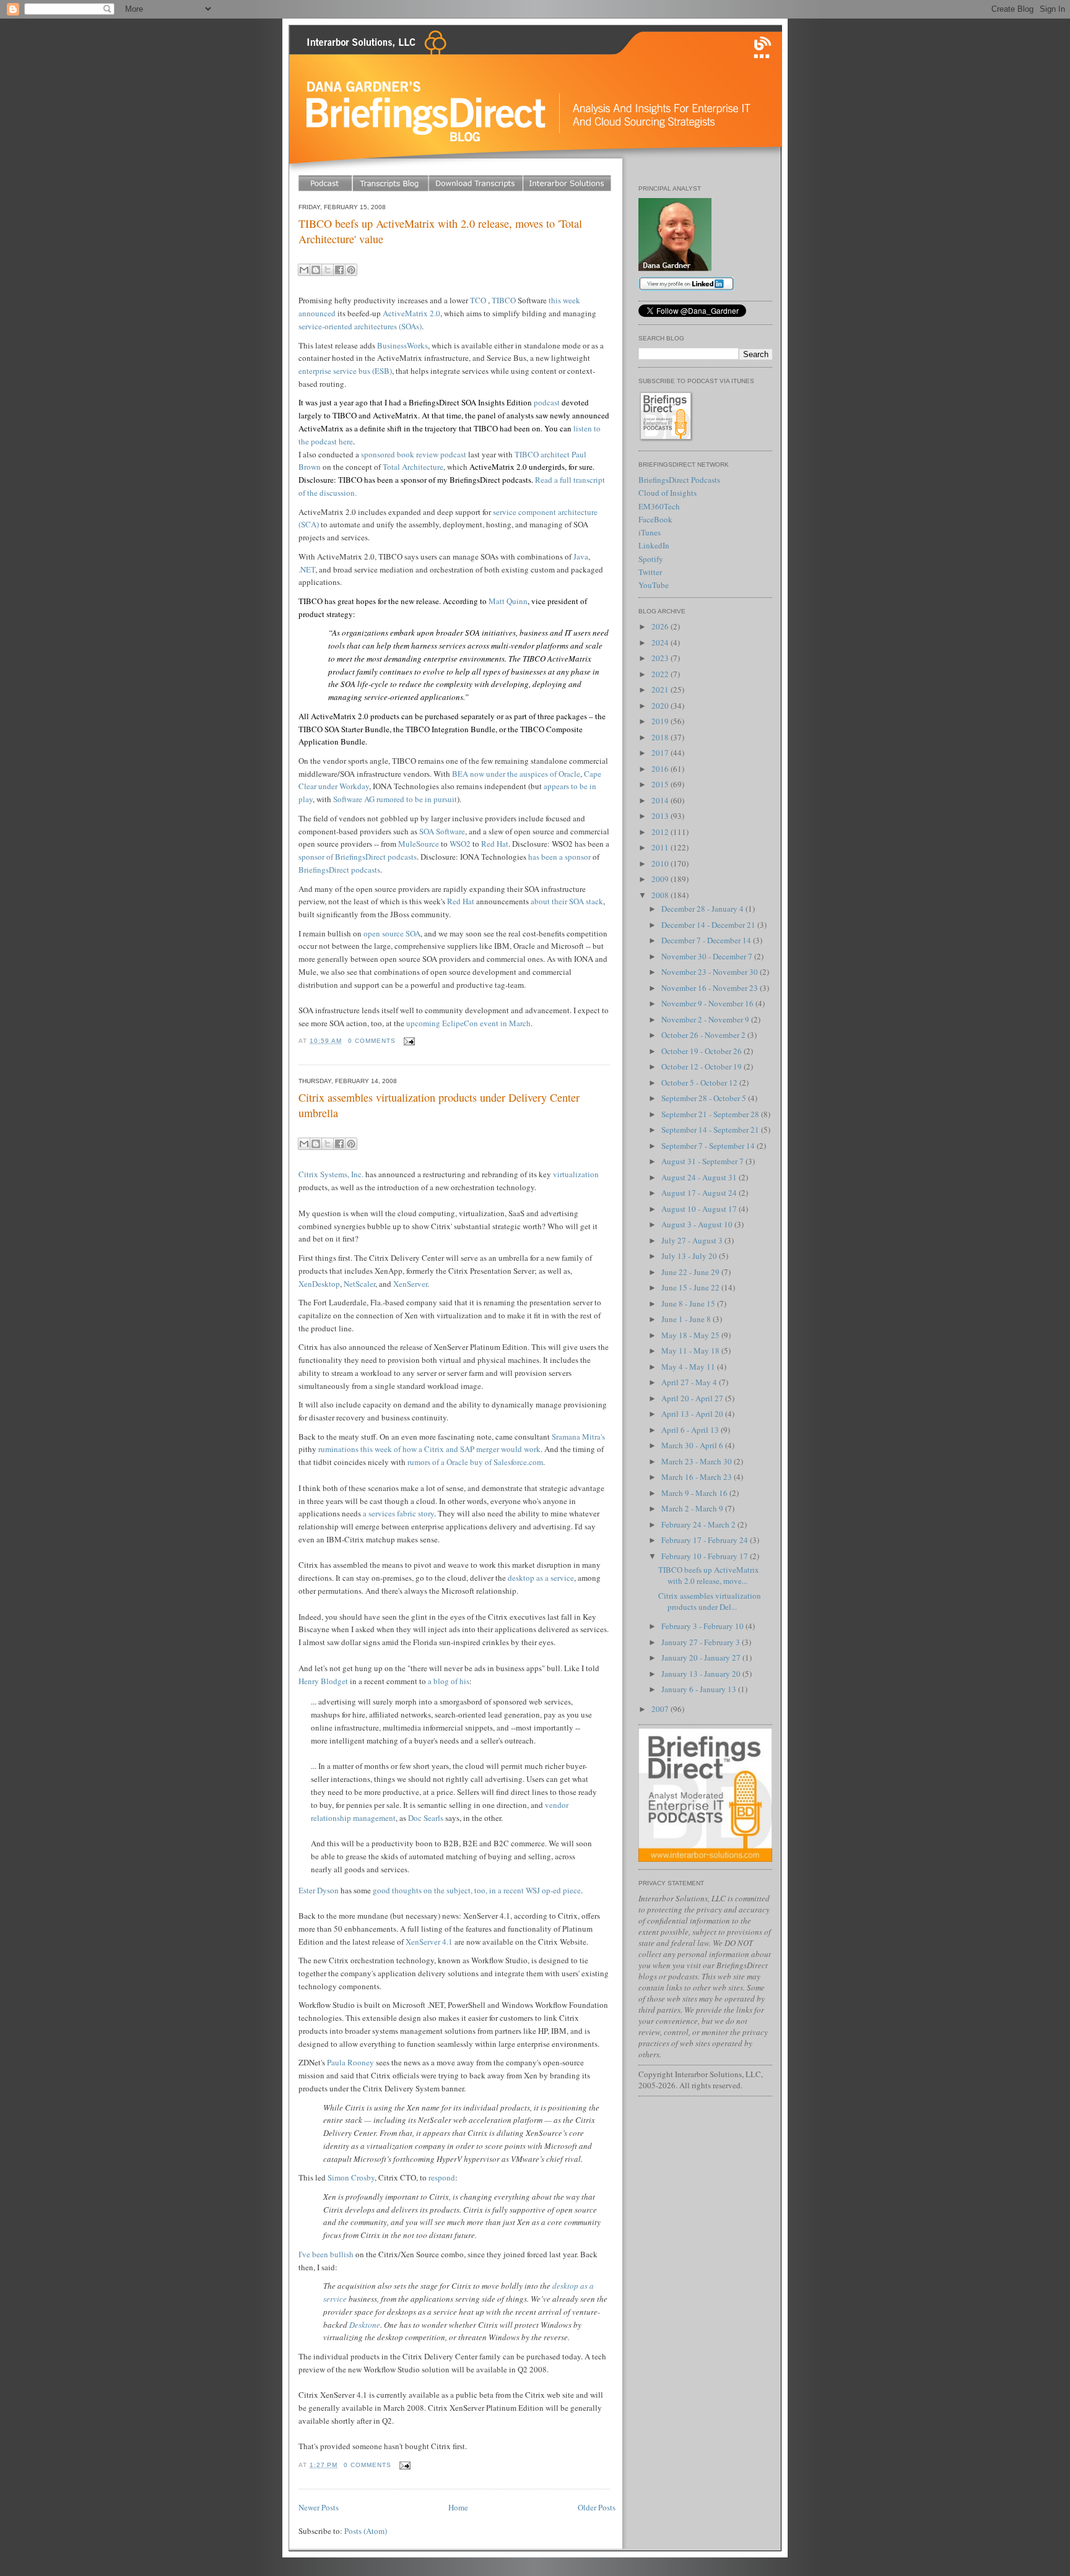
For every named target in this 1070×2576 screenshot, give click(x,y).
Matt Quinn (508, 601)
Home (458, 2507)
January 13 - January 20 (702, 1674)
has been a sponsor (559, 857)
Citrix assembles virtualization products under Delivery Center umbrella (439, 1105)
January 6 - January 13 (700, 1689)
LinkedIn (654, 545)
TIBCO (504, 300)
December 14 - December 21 (709, 925)
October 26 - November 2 (704, 1035)
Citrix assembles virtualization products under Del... (710, 1601)
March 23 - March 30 (698, 1461)
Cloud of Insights (668, 493)
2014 (661, 800)
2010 (661, 863)
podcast (547, 402)
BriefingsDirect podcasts (339, 870)
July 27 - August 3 (693, 1240)
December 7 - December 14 (707, 940)
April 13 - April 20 (693, 1414)
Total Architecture (413, 467)
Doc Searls (426, 1818)
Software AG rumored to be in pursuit (395, 799)
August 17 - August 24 (700, 1193)
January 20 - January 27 (702, 1658)
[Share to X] (328, 270)
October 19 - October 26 (702, 1051)
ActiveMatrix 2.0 (411, 313)
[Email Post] (408, 1041)
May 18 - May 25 (691, 1335)
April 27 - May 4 (690, 1382)
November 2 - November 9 (706, 1019)
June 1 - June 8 (687, 1319)
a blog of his (449, 1681)
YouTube (654, 585)
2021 (661, 689)
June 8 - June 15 (689, 1303)
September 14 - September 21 (711, 1130)
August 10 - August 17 (700, 1209)
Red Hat (495, 844)
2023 (661, 658)
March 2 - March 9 (693, 1508)
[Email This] (304, 270)
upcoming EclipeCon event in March (468, 1023)
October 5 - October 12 (700, 1083)
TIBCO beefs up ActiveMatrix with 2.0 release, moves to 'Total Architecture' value (440, 231)
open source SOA (392, 933)
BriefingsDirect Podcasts (679, 480)
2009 (661, 879)
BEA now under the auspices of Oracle (516, 774)
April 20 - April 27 (693, 1398)
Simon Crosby (351, 2177)
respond (442, 2177)
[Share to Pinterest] (351, 270)
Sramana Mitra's (578, 1437)
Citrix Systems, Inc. (331, 1174)
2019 (661, 721)
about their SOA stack (567, 901)
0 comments (372, 1041)
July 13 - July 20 (690, 1256)
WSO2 (460, 844)
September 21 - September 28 (711, 1114)
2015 (661, 784)
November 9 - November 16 (708, 1003)
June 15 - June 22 (691, 1287)
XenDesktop (319, 1284)
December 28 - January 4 (703, 909)
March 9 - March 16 (695, 1493)
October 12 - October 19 (702, 1066)
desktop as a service (541, 1578)
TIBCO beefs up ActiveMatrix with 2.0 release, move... (709, 1575)
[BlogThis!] (316, 270)
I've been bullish (326, 2254)
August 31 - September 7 (703, 1161)
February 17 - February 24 (706, 1540)
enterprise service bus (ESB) (345, 371)
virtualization (576, 1174)
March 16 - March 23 (698, 1477)
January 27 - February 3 (702, 1642)
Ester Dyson (319, 1890)
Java (581, 556)
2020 (661, 706)
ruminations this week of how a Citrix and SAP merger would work (429, 1449)
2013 (661, 816)
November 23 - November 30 (711, 972)
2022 (661, 674)
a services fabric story (398, 1513)
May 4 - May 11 (689, 1367)
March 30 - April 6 (693, 1445)
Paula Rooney (350, 2062)
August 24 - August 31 (700, 1177)
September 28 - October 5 (705, 1098)
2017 (661, 753)
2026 (661, 626)
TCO (478, 300)
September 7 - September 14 (709, 1146)
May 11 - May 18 (691, 1351)
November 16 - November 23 (711, 988)
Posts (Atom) (366, 2531)
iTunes (650, 532)
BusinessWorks (402, 345)
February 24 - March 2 (699, 1524)
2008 (661, 895)
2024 (661, 642)
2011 (661, 847)
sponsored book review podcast (414, 454)
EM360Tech (659, 506)
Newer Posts (319, 2507)
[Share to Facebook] (339, 270)
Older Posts (597, 2507)
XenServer (410, 1284)
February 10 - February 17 (706, 1556)
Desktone (365, 2325)
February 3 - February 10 (703, 1626)
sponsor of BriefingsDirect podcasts (358, 857)
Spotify (651, 559)
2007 (661, 1709)
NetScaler (359, 1284)
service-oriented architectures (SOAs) (360, 326)
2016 (661, 769)
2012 (661, 832)
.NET (307, 569)
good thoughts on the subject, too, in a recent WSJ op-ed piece (477, 1890)
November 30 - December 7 (708, 956)
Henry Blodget (323, 1681)
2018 (661, 737)
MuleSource (419, 844)
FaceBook (655, 519)
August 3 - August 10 (698, 1224)
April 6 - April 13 (691, 1430)
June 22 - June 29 (691, 1272)
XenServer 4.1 (429, 1942)
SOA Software (442, 831)
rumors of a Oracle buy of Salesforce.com (475, 1462)
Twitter (650, 572)
